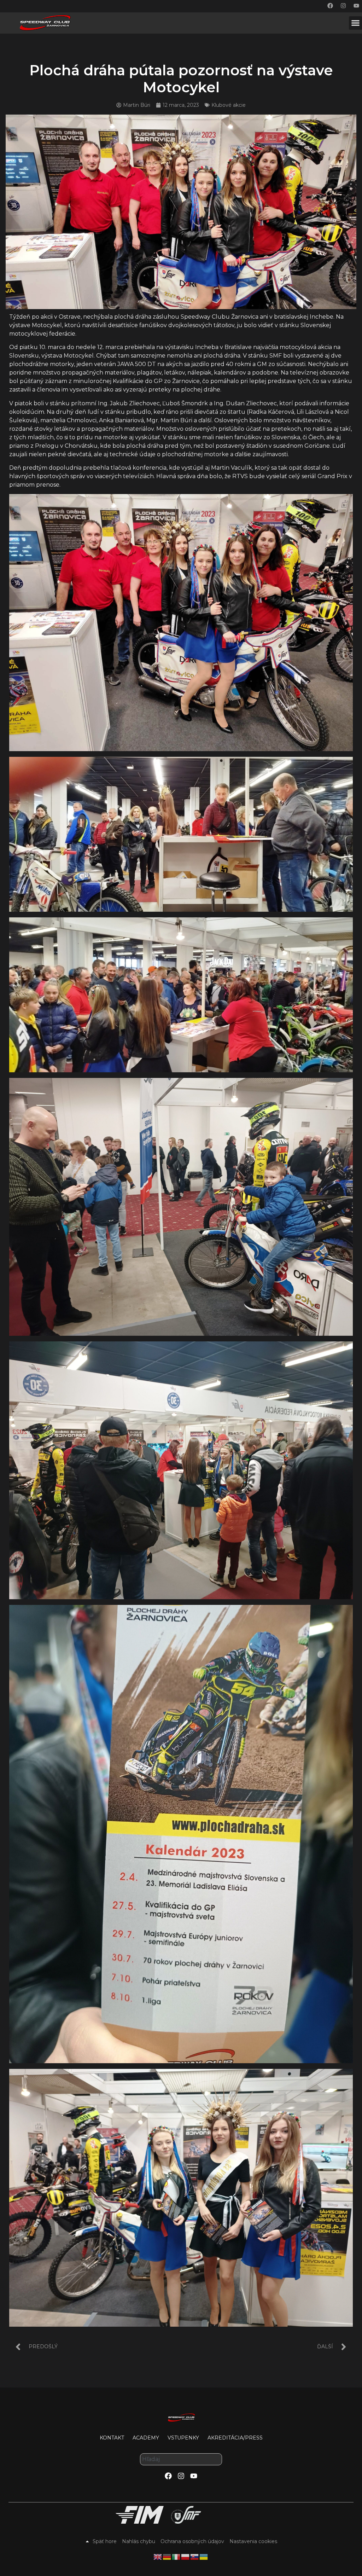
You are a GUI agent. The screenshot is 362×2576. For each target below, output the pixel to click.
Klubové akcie (229, 105)
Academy (146, 2438)
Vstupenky (183, 2438)
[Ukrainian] (204, 2557)
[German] (167, 2557)
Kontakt (112, 2438)
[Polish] (186, 2557)
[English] (158, 2557)
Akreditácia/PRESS (235, 2438)
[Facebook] (330, 6)
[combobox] (181, 2459)
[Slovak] (195, 2557)
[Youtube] (356, 6)
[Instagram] (343, 6)
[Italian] (176, 2557)
